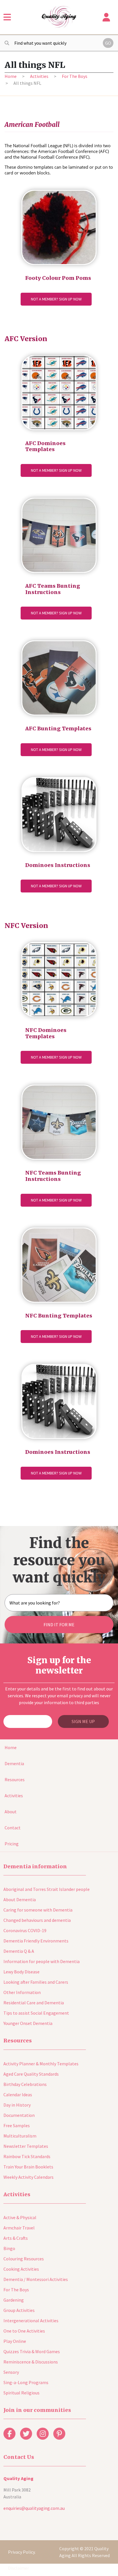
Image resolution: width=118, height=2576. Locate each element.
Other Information (22, 1992)
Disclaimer (18, 2568)
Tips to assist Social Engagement (36, 2013)
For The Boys (75, 76)
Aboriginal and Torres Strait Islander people (47, 1889)
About (11, 1812)
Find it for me (59, 1625)
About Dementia (20, 1899)
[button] (7, 17)
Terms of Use (21, 2536)
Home (11, 76)
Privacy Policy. (22, 2552)
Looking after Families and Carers (36, 1982)
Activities (39, 76)
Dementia (14, 1763)
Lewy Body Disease (21, 1972)
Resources (15, 1779)
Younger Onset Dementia (28, 2023)
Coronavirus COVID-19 (25, 1930)
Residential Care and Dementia (34, 2003)
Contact (13, 1828)
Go (108, 43)
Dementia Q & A (19, 1951)
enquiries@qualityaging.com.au (34, 2508)
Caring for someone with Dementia (38, 1910)
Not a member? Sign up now (56, 299)
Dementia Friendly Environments (36, 1941)
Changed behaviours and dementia (37, 1920)
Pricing (12, 1844)
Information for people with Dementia (42, 1961)
